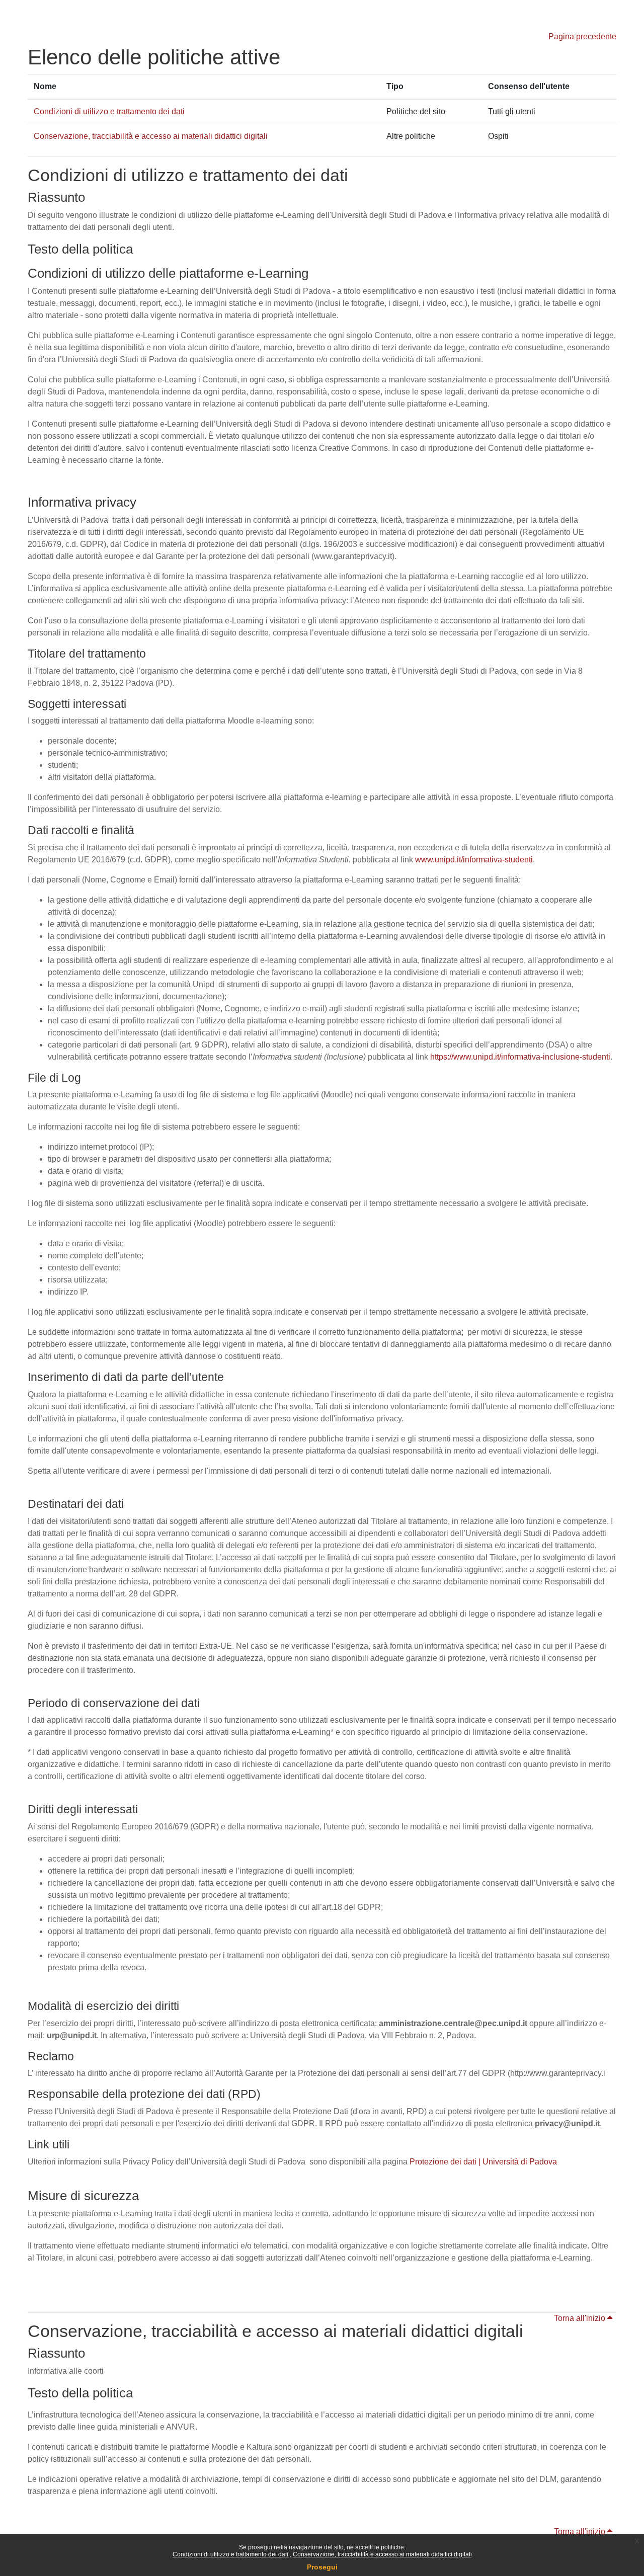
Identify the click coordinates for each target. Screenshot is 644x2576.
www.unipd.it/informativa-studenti (474, 860)
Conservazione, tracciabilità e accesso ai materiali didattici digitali (382, 2554)
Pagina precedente (582, 36)
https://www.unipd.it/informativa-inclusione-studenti (520, 1057)
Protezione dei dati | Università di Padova (483, 2162)
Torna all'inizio (581, 2318)
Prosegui (322, 2567)
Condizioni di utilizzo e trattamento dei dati (231, 2554)
